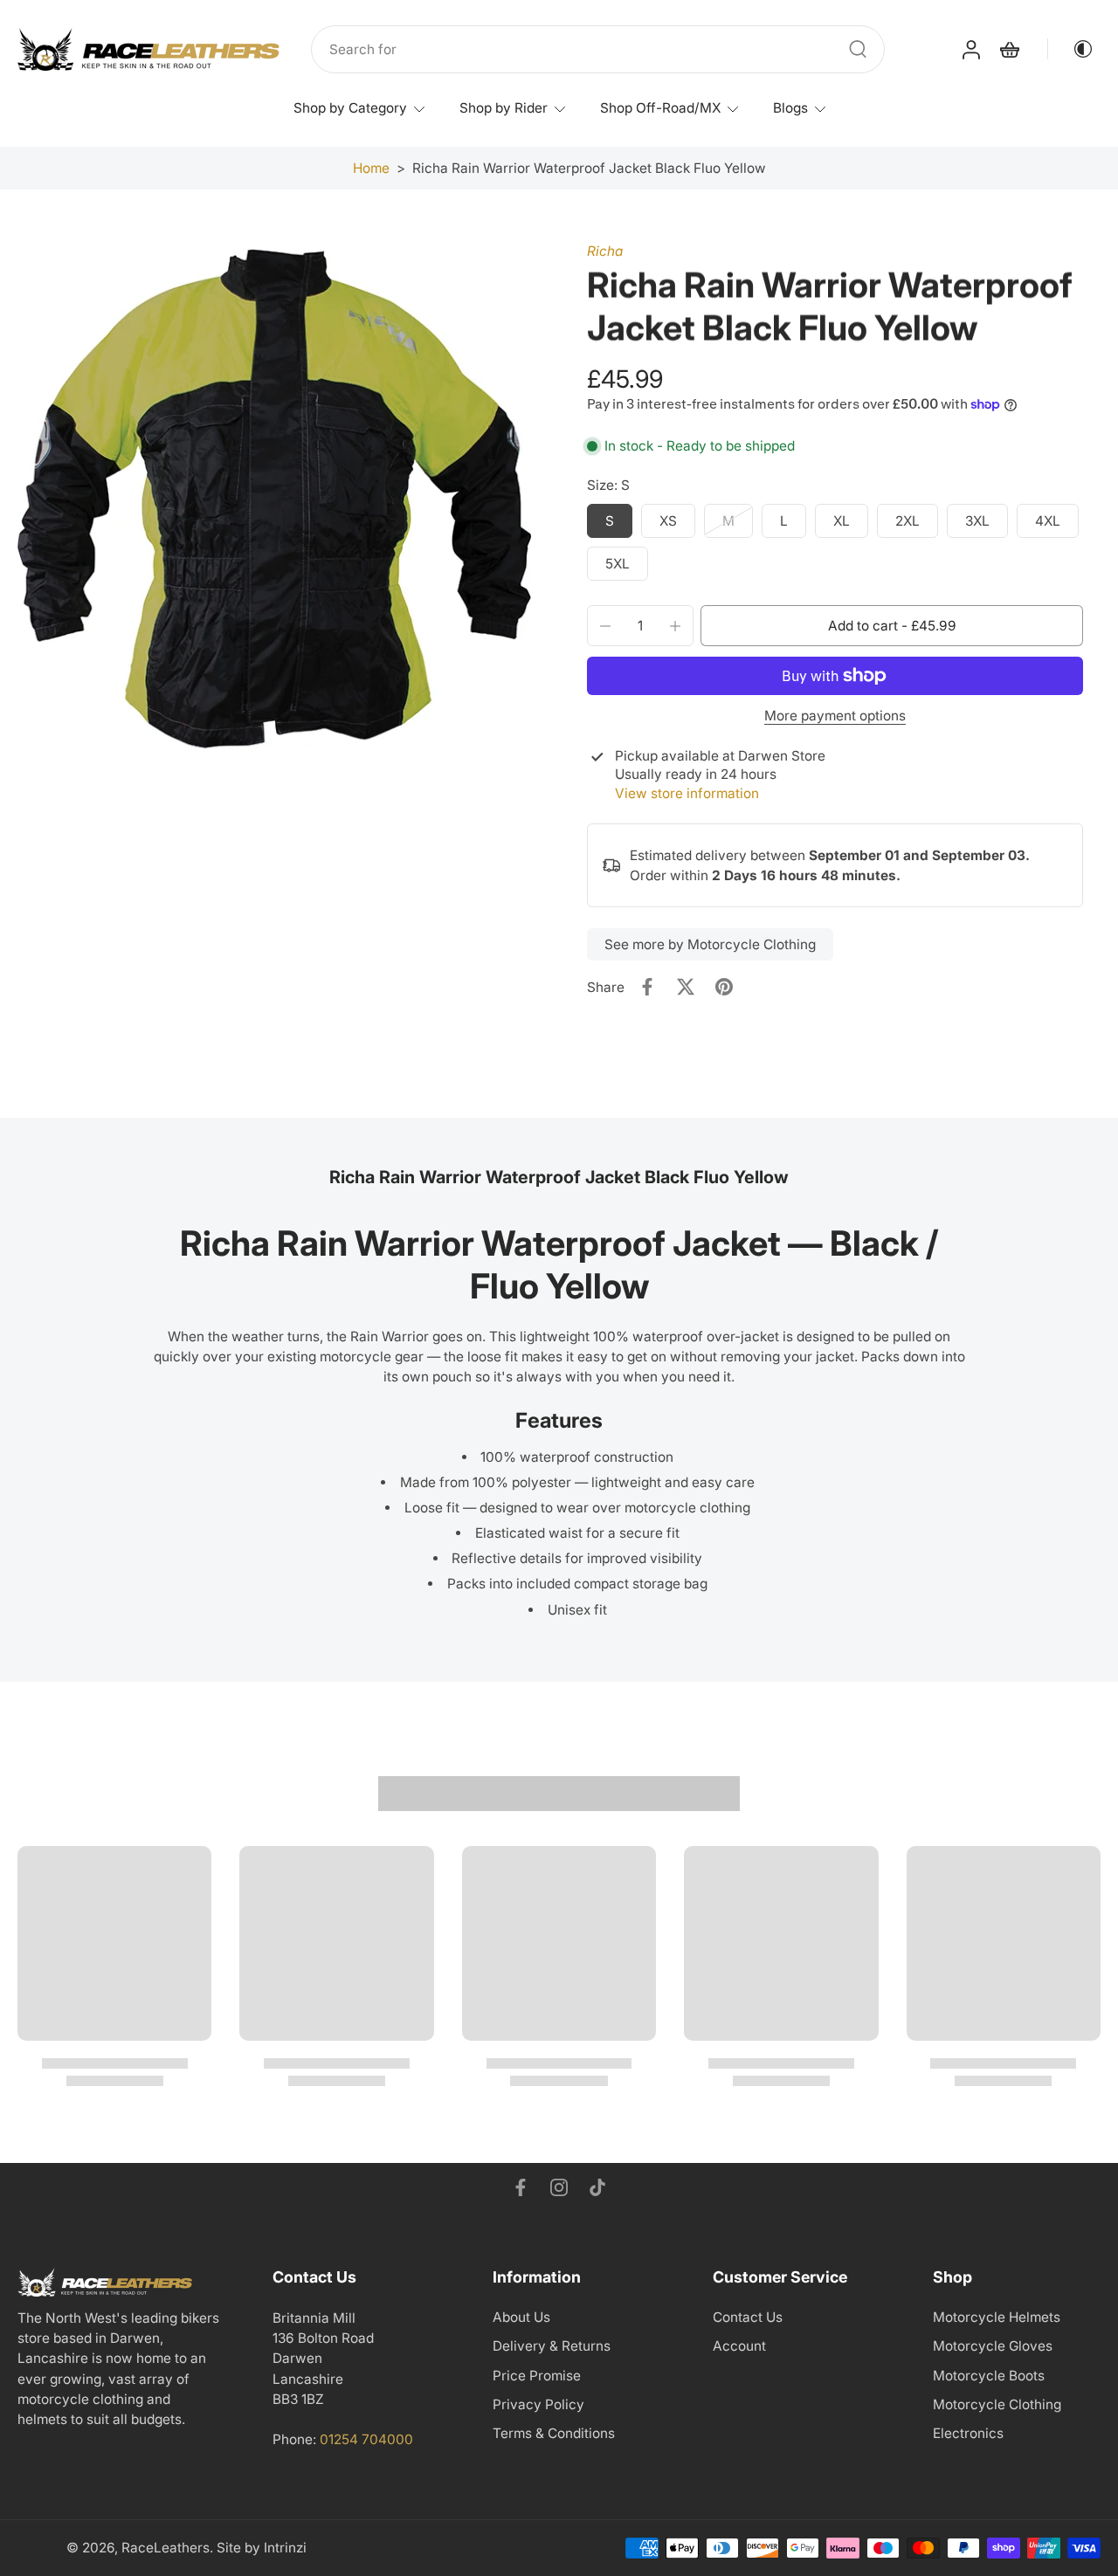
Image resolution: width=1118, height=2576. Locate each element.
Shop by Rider (504, 108)
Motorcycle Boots (989, 2376)
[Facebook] (521, 2187)
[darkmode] (1071, 49)
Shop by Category (350, 108)
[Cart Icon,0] (1009, 50)
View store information (687, 793)
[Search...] (858, 49)
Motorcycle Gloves (993, 2346)
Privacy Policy (538, 2404)
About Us (521, 2317)
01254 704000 (366, 2439)
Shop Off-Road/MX (660, 108)
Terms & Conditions (554, 2433)
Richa (605, 251)
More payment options (835, 716)
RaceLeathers (166, 2548)
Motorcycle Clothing (997, 2404)
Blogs (790, 108)
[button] (892, 626)
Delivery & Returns (552, 2346)
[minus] (605, 626)
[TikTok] (597, 2187)
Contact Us (748, 2317)
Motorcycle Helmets (997, 2317)
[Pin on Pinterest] (724, 987)
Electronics (968, 2433)
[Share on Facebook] (647, 987)
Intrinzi (285, 2548)
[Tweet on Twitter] (686, 987)
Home (371, 168)
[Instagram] (559, 2187)
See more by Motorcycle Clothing (710, 944)
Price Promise (537, 2376)
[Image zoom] (274, 499)
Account (739, 2346)
